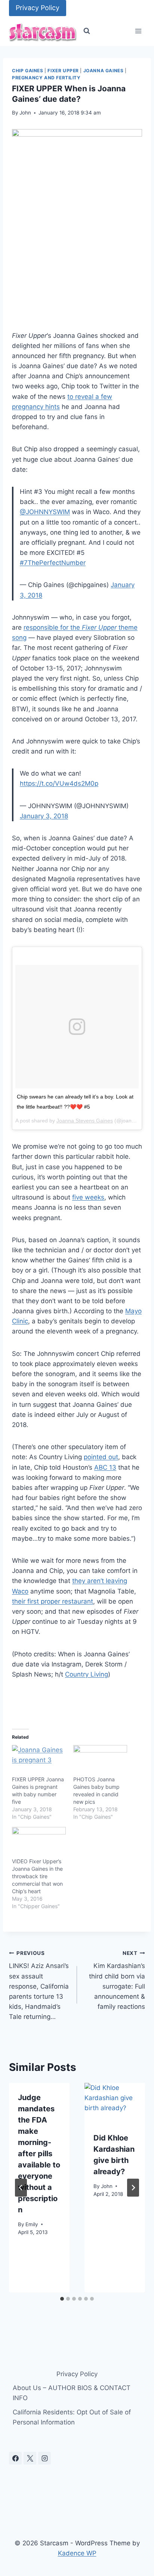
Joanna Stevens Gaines (85, 1121)
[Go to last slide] (21, 2188)
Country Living (87, 1674)
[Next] (133, 2188)
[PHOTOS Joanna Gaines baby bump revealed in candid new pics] (100, 1760)
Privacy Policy (38, 8)
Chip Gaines (28, 71)
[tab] (62, 2299)
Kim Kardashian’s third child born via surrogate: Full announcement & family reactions (117, 1980)
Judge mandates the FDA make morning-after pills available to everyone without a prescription (39, 2154)
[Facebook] (15, 2458)
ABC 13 (105, 1467)
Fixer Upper (63, 71)
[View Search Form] (87, 31)
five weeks (88, 1197)
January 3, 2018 (44, 816)
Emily (32, 2224)
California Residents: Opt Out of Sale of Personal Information (72, 2417)
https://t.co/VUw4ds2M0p (59, 783)
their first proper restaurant (53, 1601)
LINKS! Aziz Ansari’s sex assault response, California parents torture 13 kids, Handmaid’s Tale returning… (39, 1985)
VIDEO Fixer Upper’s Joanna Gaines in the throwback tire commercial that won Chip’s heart (37, 1876)
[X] (30, 2458)
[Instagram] (44, 2458)
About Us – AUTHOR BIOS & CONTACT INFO (72, 2393)
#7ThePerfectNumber (53, 563)
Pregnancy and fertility (46, 78)
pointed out (101, 1457)
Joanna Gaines (104, 71)
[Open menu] (138, 31)
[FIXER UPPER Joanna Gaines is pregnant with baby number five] (39, 1760)
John (25, 113)
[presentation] (115, 2103)
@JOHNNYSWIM (45, 512)
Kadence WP (77, 2553)
